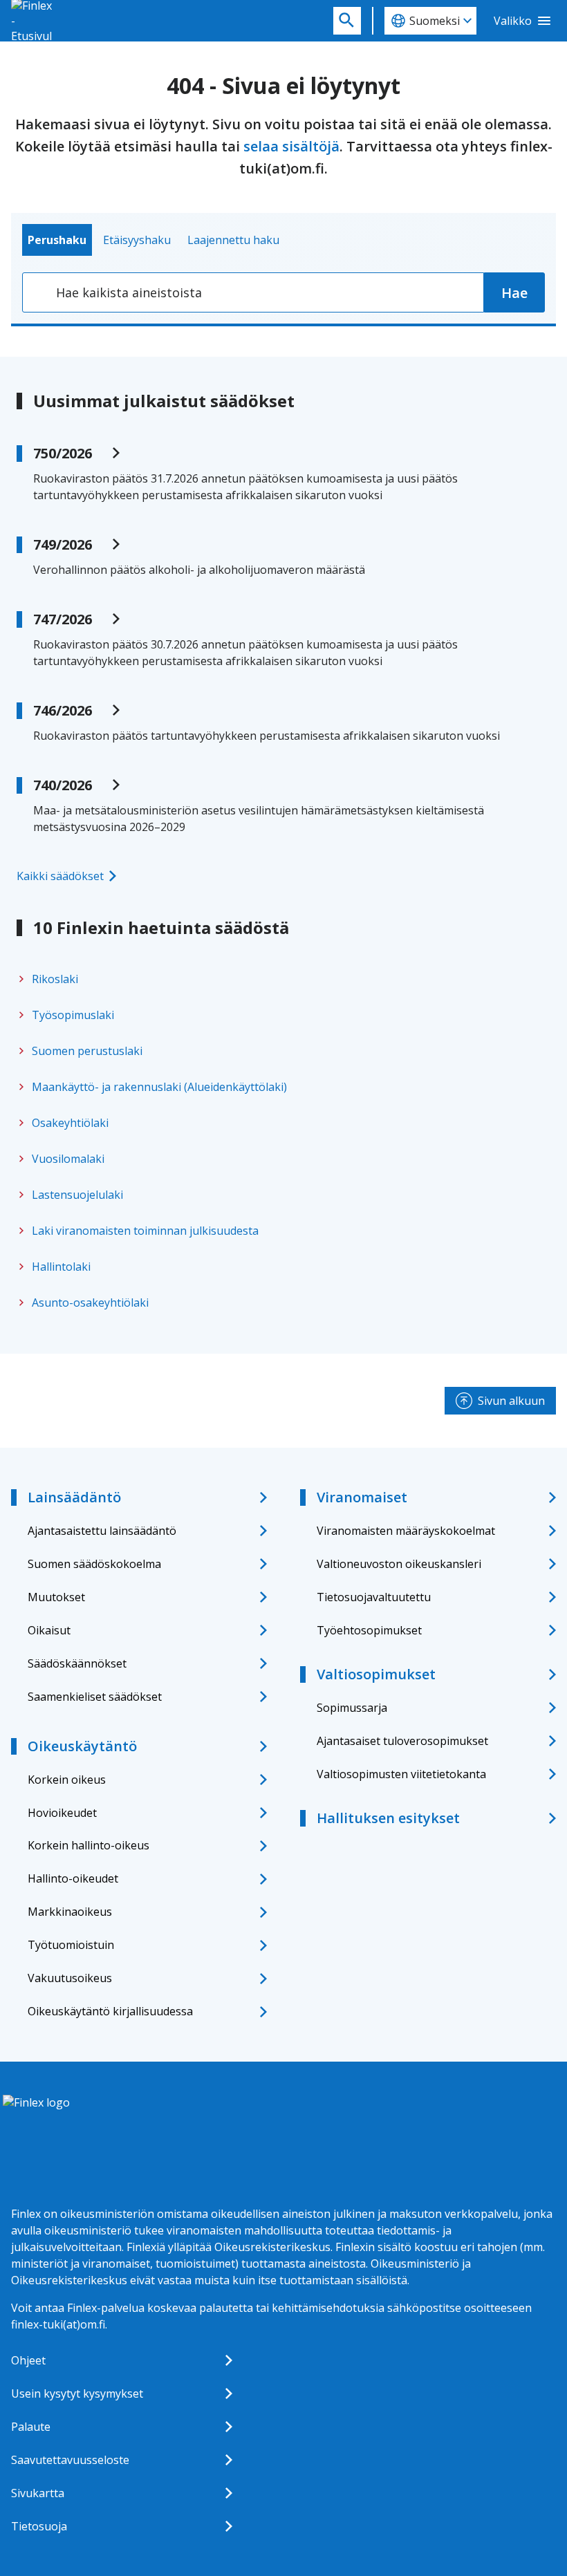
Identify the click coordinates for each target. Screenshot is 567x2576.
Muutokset (56, 1597)
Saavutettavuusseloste (70, 2460)
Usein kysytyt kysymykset (77, 2393)
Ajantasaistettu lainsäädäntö (102, 1531)
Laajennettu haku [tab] (233, 240)
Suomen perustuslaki (87, 1051)
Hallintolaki (61, 1267)
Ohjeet (28, 2360)
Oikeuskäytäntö (82, 1746)
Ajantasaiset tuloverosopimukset (402, 1741)
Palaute (31, 2427)
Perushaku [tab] (57, 240)
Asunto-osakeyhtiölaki (90, 1303)
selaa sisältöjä (291, 146)
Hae (514, 293)
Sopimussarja (352, 1708)
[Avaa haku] (347, 21)
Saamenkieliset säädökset (95, 1697)
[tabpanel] (283, 292)
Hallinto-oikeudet (73, 1878)
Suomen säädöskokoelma (94, 1564)
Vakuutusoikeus (70, 1978)
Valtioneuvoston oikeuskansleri (399, 1564)
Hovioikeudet (62, 1813)
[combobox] (253, 292)
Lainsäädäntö (74, 1497)
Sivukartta (38, 2493)
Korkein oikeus (67, 1780)
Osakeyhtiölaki (70, 1123)
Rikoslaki (55, 979)
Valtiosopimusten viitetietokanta (401, 1774)
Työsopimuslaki (73, 1015)
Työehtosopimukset (369, 1630)
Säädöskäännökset (77, 1663)
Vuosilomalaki (68, 1159)
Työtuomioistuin (71, 1945)
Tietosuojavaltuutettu (374, 1597)
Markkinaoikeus (70, 1912)
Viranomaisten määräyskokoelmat (406, 1531)
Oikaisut (49, 1630)
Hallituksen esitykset (388, 1818)
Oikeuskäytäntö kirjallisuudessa (110, 2011)
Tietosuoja (39, 2526)
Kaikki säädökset (60, 876)
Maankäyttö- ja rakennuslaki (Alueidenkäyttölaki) (159, 1087)
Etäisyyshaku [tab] (137, 240)
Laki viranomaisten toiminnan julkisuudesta (145, 1231)
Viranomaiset (362, 1497)
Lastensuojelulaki (77, 1195)
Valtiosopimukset (376, 1674)
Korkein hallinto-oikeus (89, 1845)
